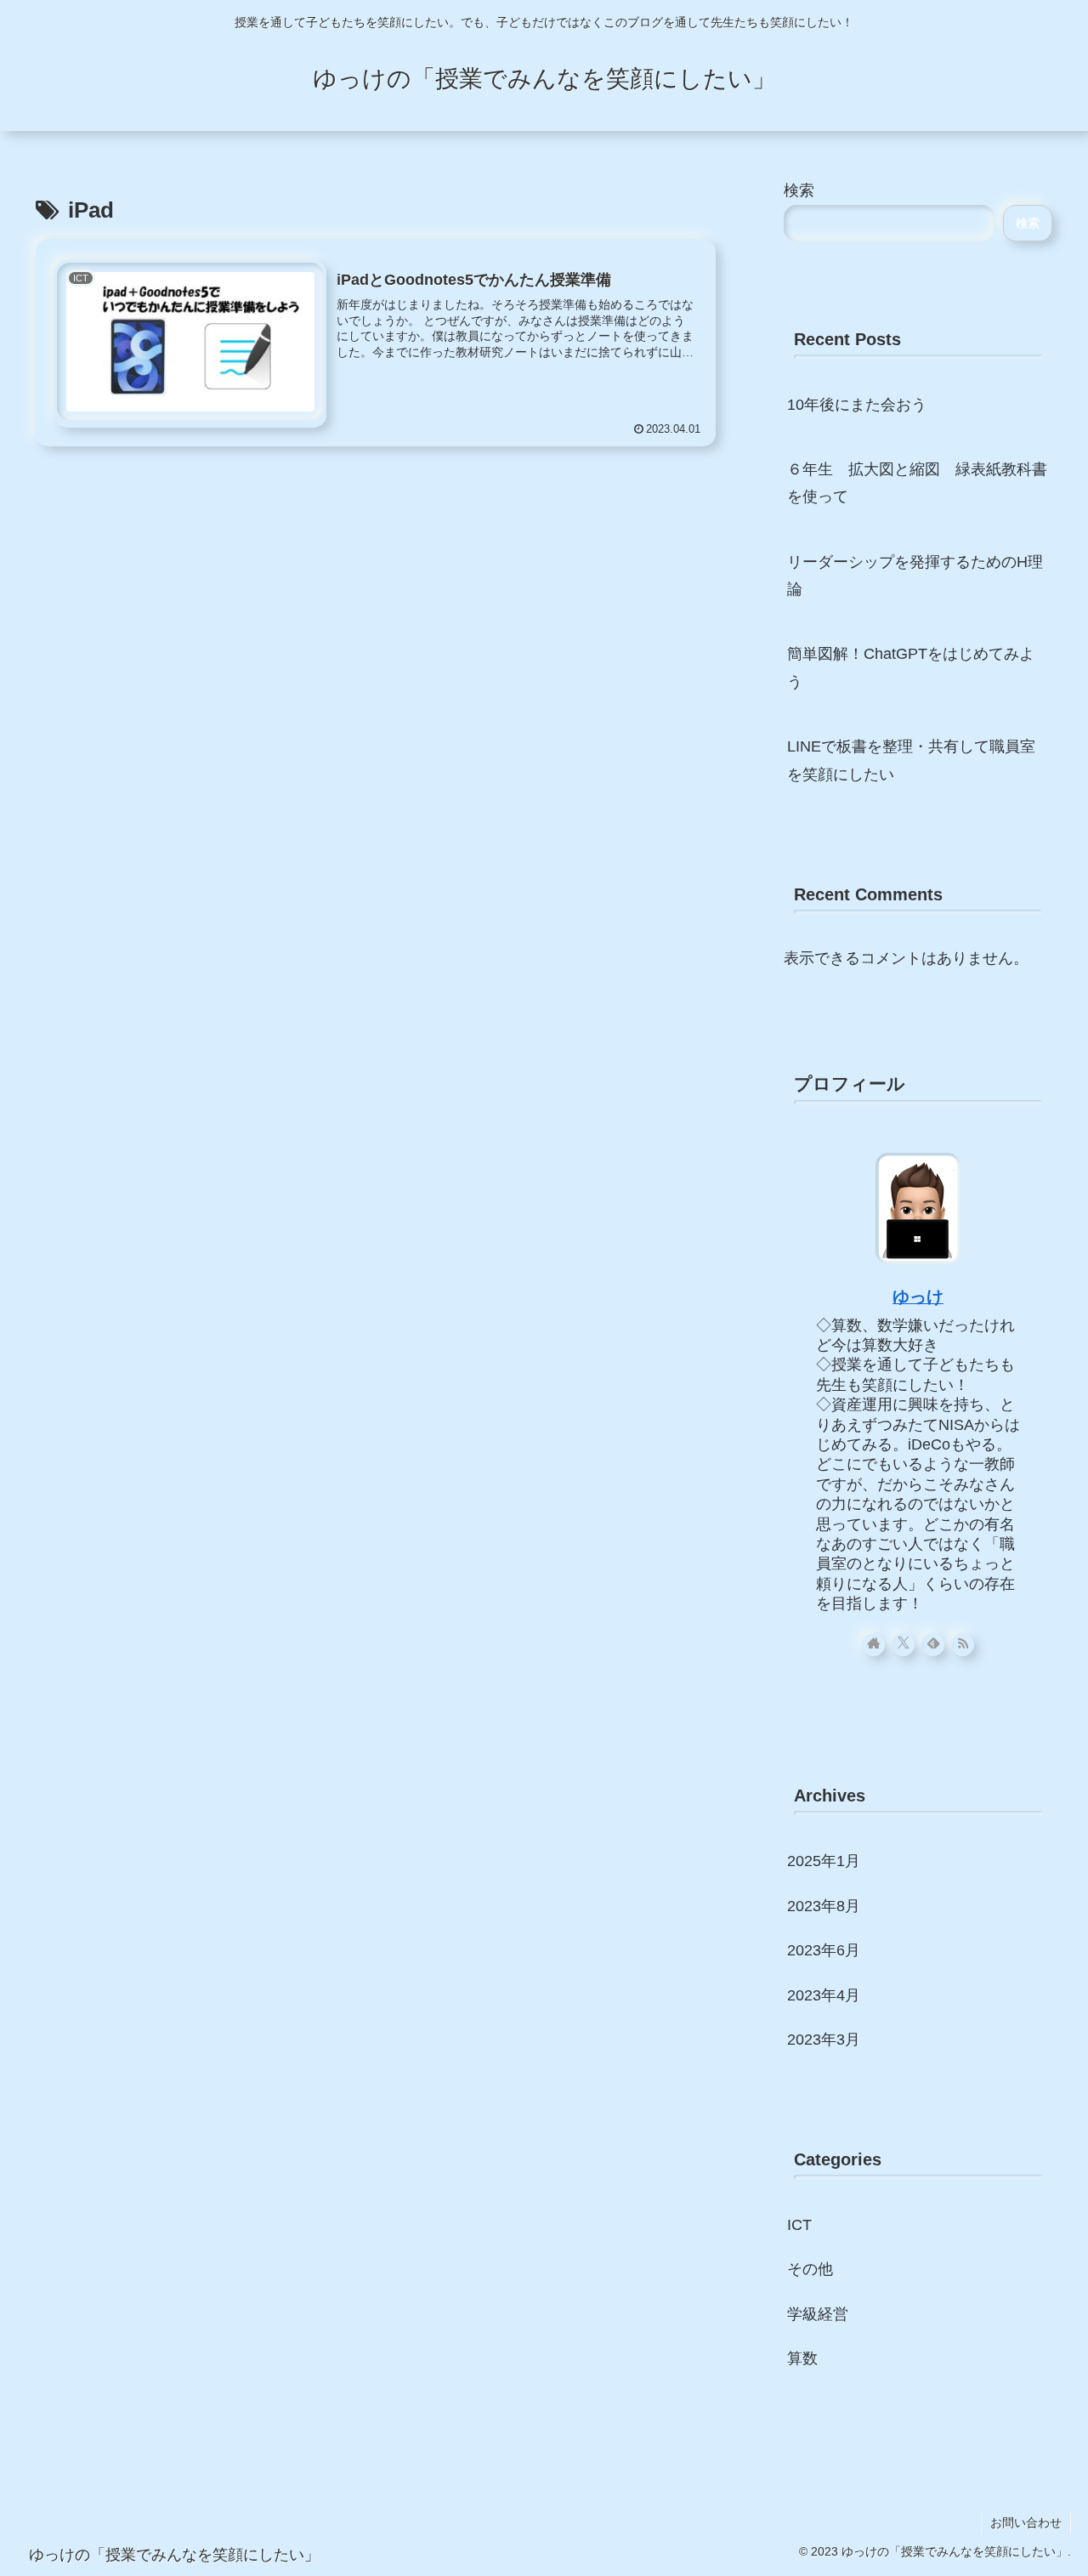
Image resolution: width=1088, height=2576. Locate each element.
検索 (799, 190)
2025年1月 (824, 1861)
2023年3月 (824, 2040)
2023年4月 (824, 1995)
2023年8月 (824, 1906)
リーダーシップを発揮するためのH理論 (915, 576)
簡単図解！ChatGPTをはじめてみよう (911, 667)
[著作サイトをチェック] (873, 1645)
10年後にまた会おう (857, 405)
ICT (799, 2225)
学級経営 (818, 2314)
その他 (810, 2269)
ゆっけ (918, 1297)
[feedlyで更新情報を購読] (933, 1645)
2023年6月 (824, 1950)
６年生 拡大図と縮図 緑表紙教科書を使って (917, 483)
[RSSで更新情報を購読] (963, 1645)
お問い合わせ (1026, 2522)
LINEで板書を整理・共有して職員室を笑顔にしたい (911, 760)
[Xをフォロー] (903, 1645)
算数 (802, 2358)
